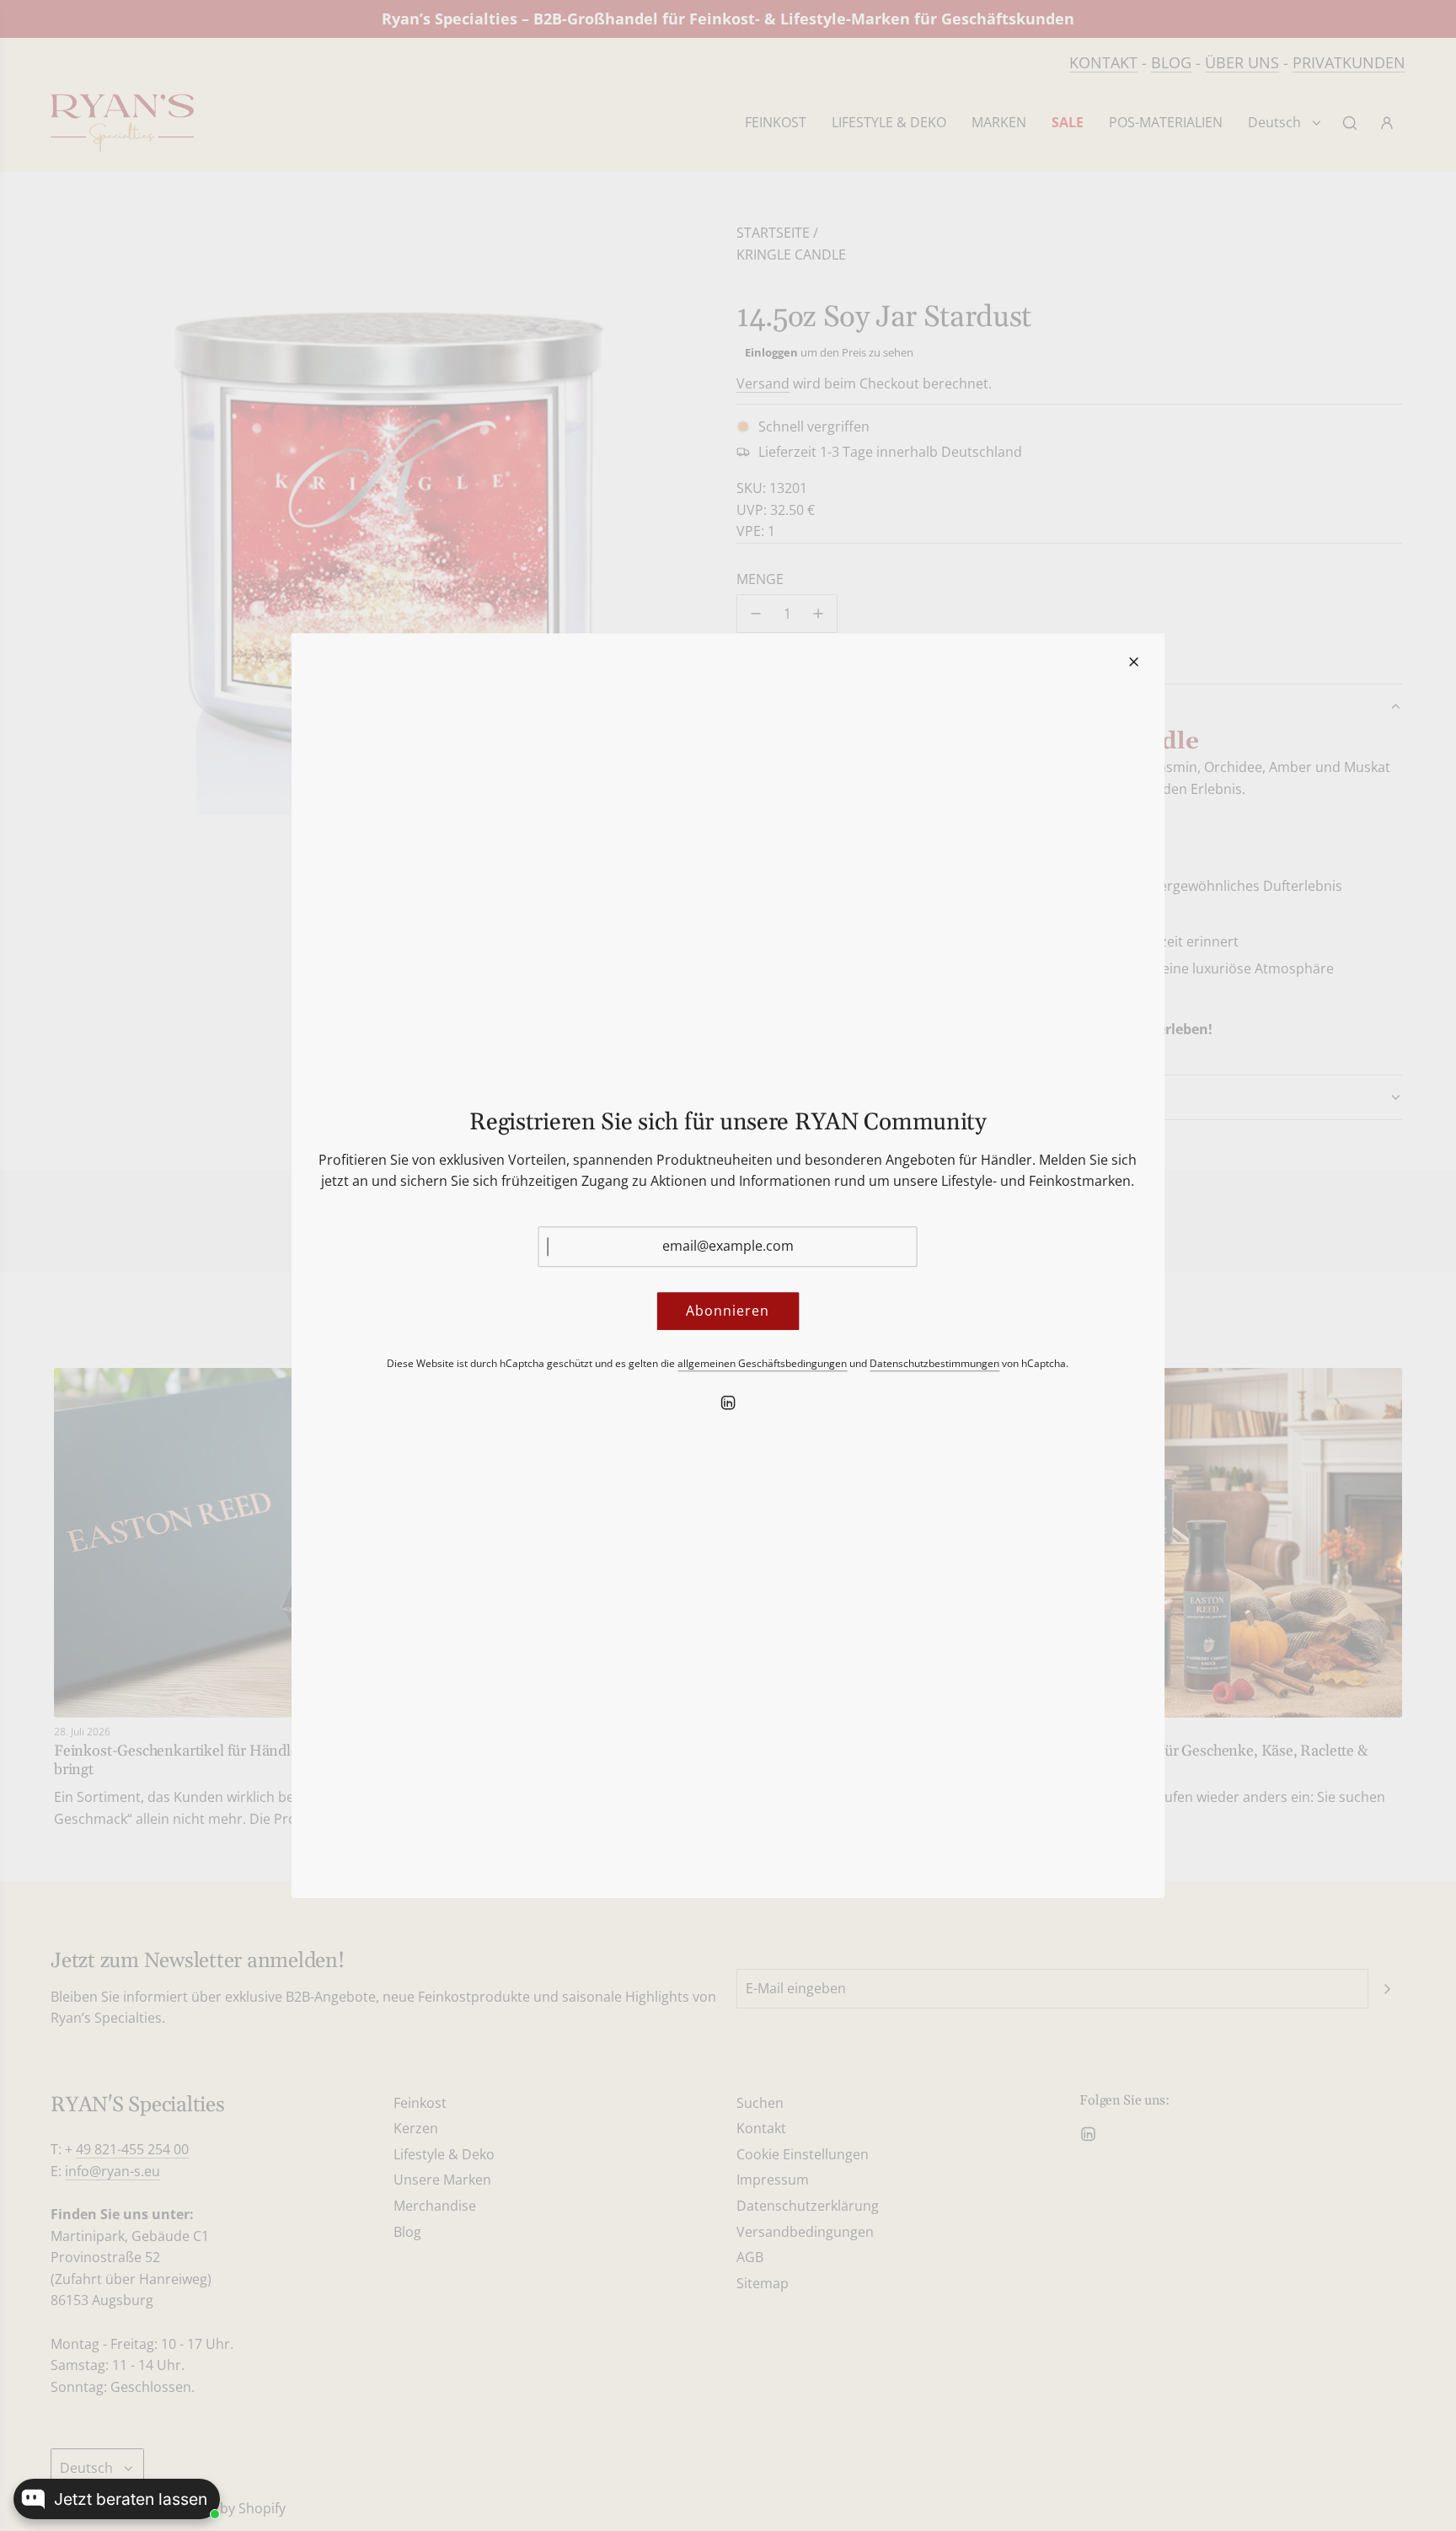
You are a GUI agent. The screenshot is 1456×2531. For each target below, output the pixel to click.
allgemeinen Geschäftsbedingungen (762, 1363)
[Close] (1133, 662)
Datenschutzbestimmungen (934, 1363)
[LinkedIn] (728, 1403)
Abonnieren (728, 1311)
